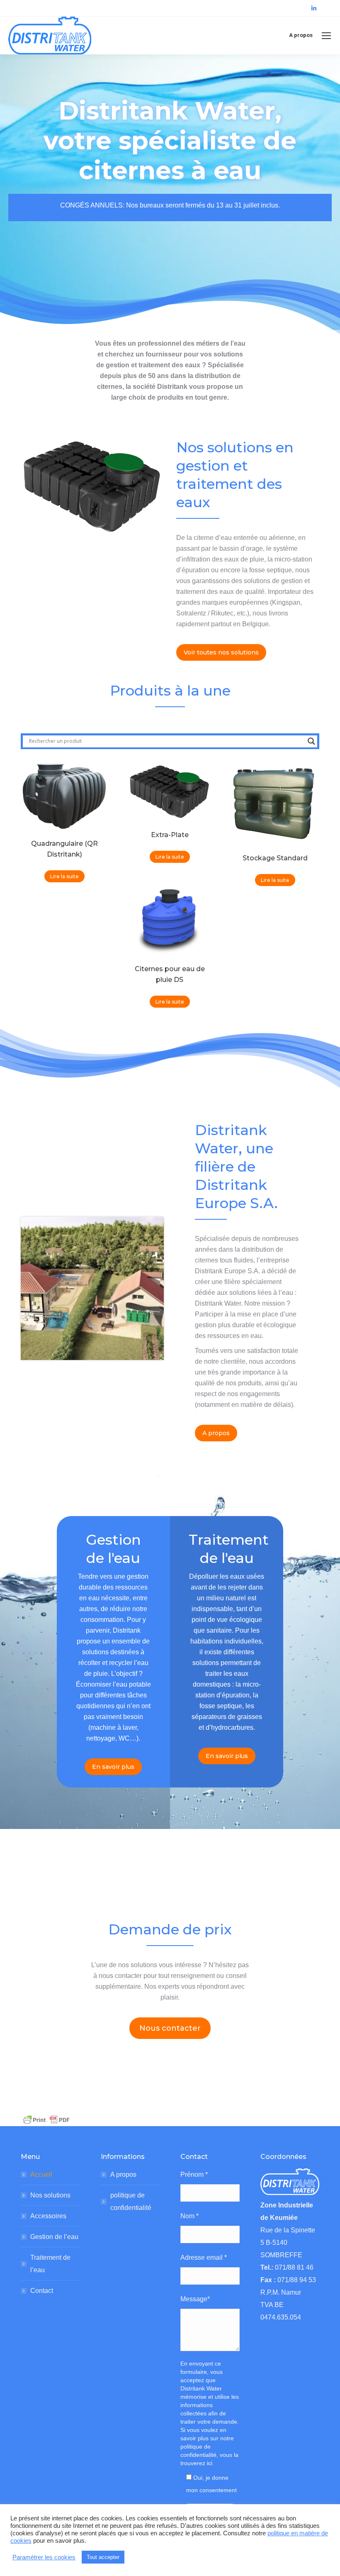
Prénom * (194, 2174)
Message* (195, 2299)
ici (210, 2463)
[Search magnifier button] (311, 741)
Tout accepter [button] (103, 2557)
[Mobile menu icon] (326, 36)
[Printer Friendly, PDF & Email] (46, 2119)
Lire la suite (64, 876)
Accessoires (48, 2216)
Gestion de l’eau (54, 2237)
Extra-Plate (170, 835)
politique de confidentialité (131, 2201)
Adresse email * (204, 2257)
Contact (42, 2291)
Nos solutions (50, 2195)
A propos (123, 2174)
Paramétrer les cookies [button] (44, 2557)
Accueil (41, 2174)
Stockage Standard (275, 858)
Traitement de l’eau (50, 2264)
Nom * (189, 2216)
